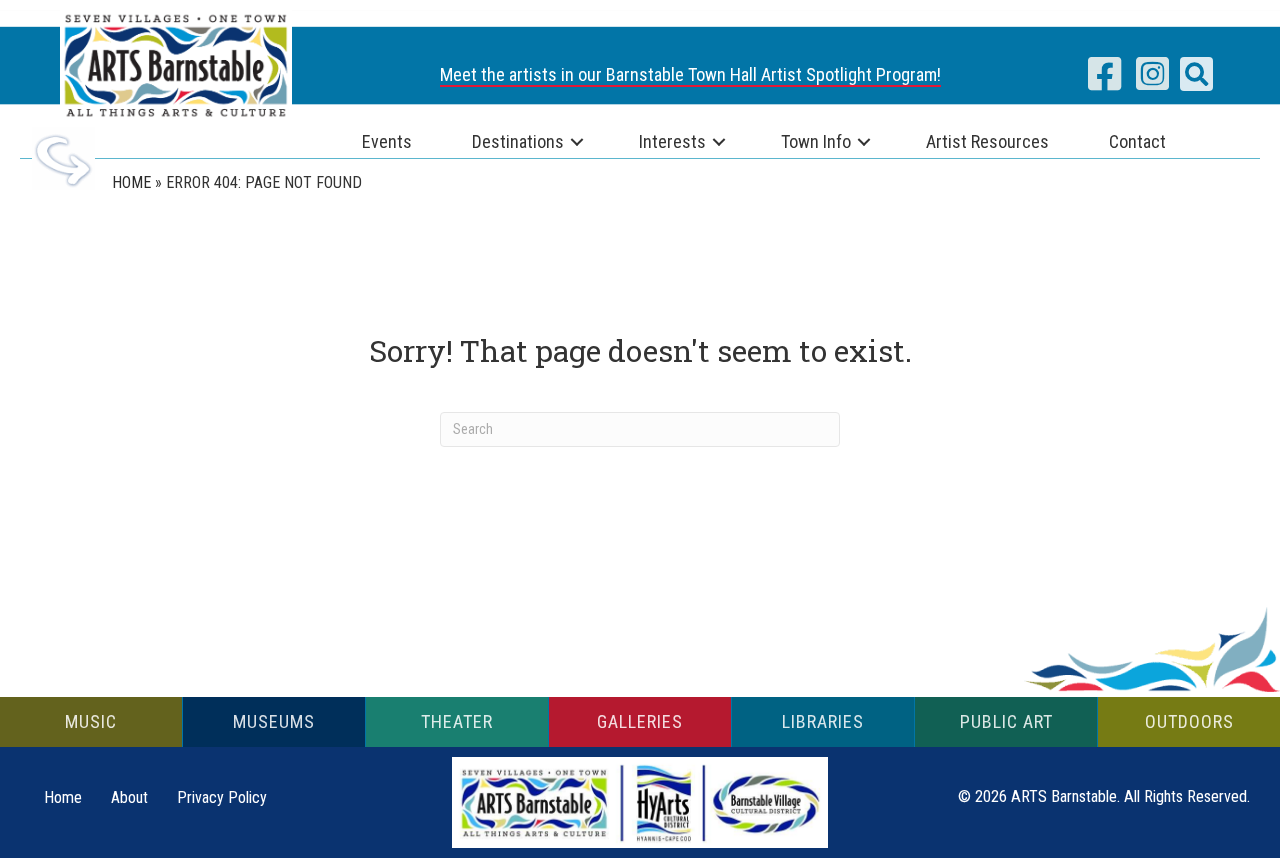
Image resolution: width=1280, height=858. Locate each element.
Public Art (1006, 721)
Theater (457, 721)
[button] (1196, 74)
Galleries (640, 721)
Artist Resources (987, 141)
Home (131, 182)
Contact (1137, 141)
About (129, 797)
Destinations (518, 141)
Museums (274, 721)
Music (91, 721)
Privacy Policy (222, 797)
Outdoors (1189, 721)
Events (387, 141)
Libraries (823, 721)
